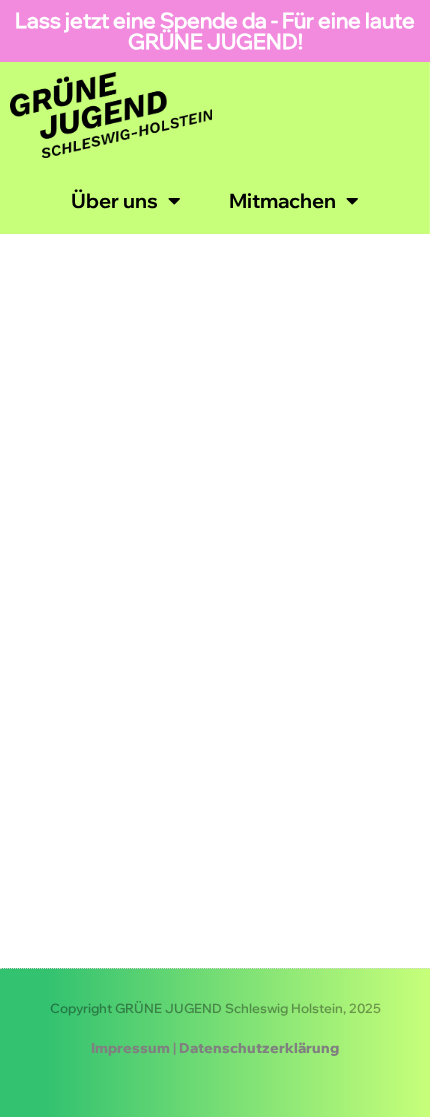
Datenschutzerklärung (259, 1048)
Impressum (130, 1048)
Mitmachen (282, 200)
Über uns (114, 200)
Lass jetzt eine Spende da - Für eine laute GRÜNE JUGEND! (215, 30)
